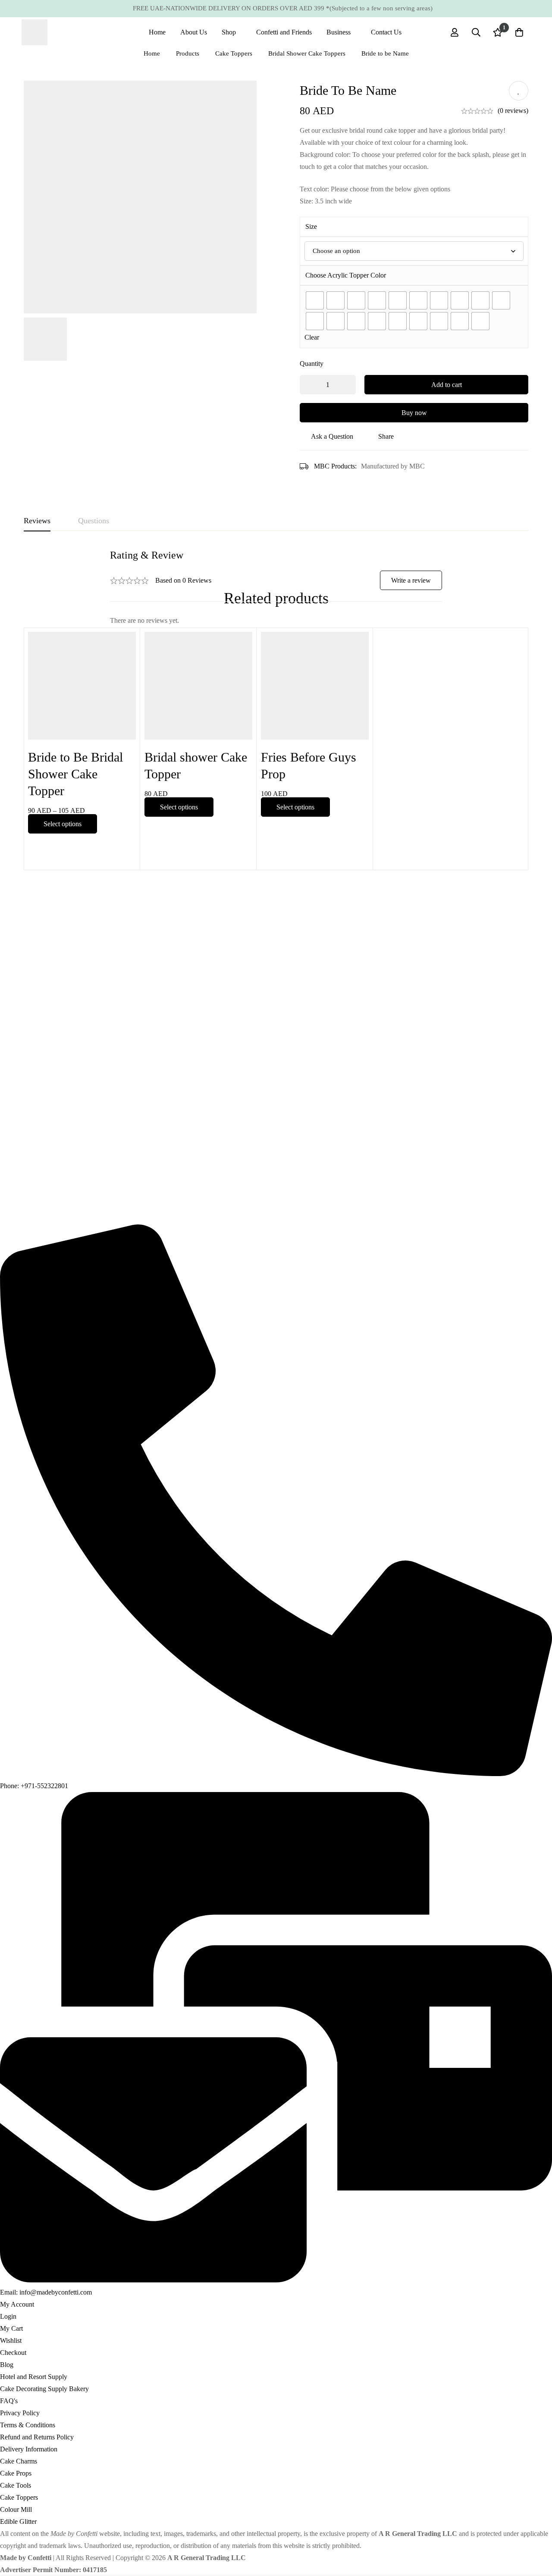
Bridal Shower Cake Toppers (307, 53)
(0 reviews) (513, 111)
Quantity (312, 364)
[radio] (315, 300)
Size (311, 226)
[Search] (476, 32)
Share (386, 436)
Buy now (414, 413)
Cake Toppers (234, 53)
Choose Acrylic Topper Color (346, 275)
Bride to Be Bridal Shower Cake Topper (75, 774)
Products (188, 53)
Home (152, 53)
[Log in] (455, 32)
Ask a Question (332, 436)
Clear (312, 337)
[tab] (37, 521)
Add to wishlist (519, 91)
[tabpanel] (276, 588)
